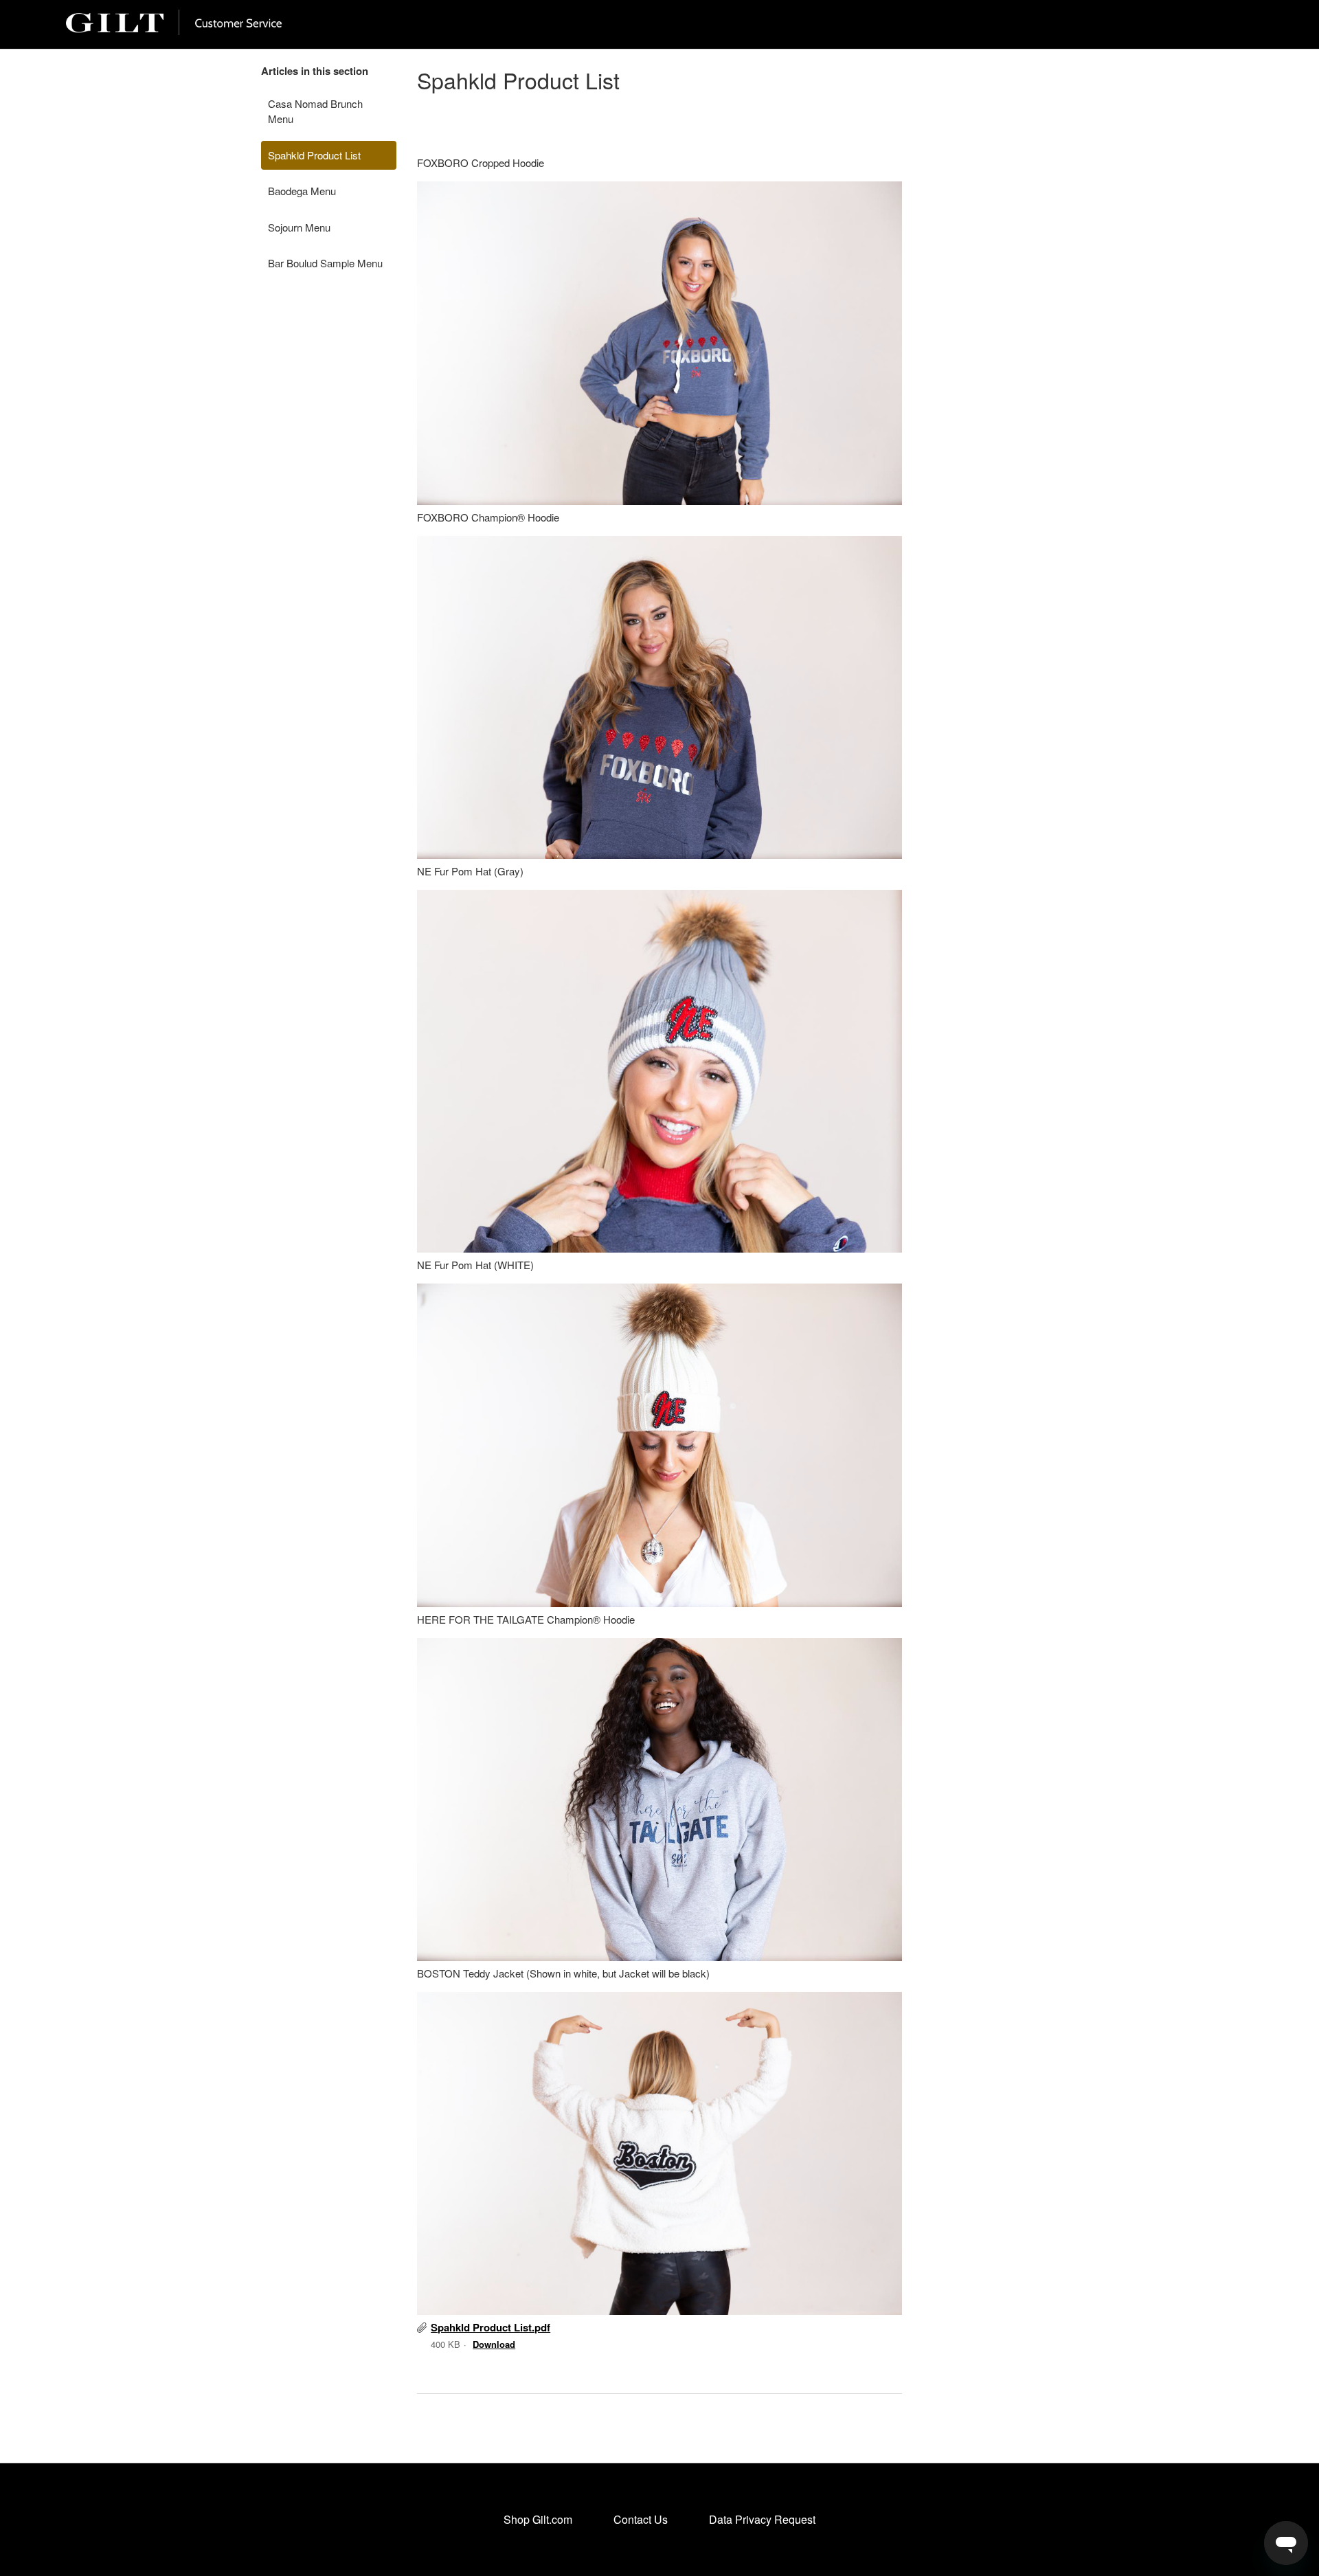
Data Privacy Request (762, 2519)
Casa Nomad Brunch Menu (315, 111)
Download (494, 2344)
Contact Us (641, 2519)
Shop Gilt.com (538, 2519)
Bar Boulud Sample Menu (325, 263)
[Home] (174, 31)
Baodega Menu (302, 191)
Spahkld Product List (314, 155)
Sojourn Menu (299, 227)
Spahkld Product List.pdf (491, 2327)
